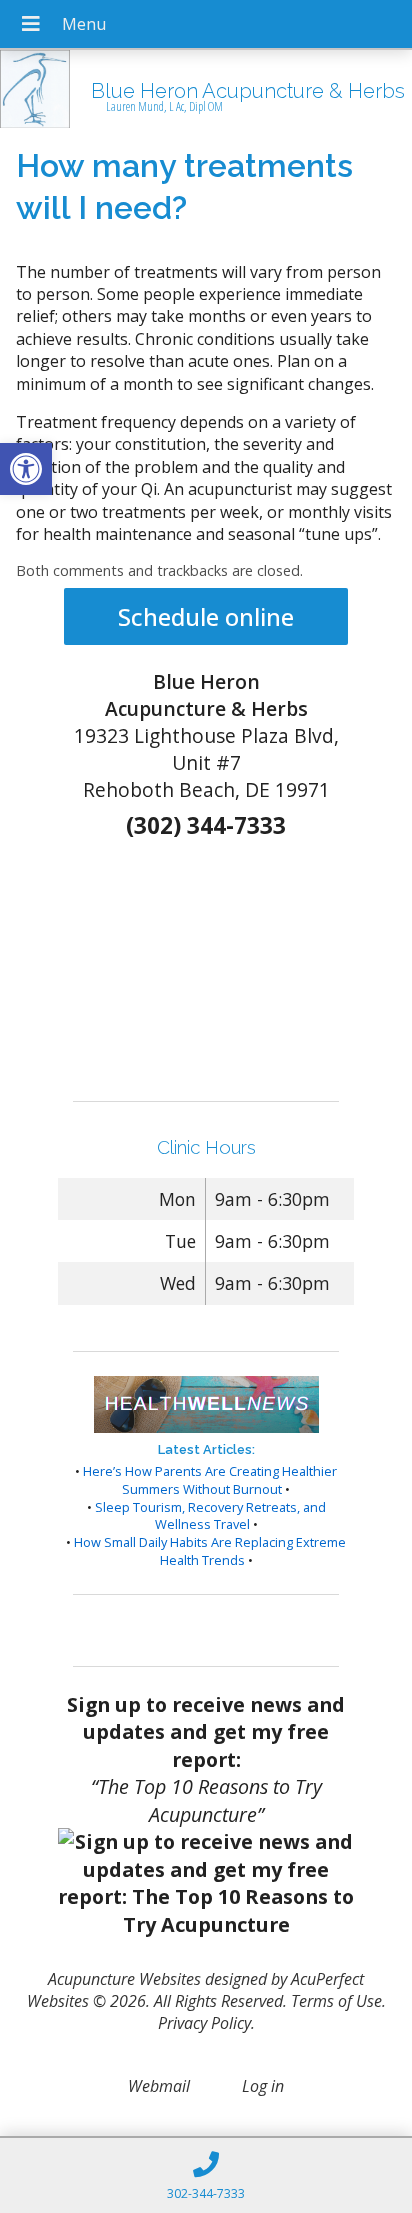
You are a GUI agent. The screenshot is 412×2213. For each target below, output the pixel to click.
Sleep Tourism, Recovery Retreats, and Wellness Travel (210, 1516)
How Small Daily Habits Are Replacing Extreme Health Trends (210, 1551)
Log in (263, 2086)
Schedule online (206, 616)
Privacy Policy (204, 2023)
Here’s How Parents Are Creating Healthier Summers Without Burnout (210, 1480)
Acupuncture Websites (124, 1979)
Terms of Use (336, 2001)
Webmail (159, 2086)
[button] (26, 469)
